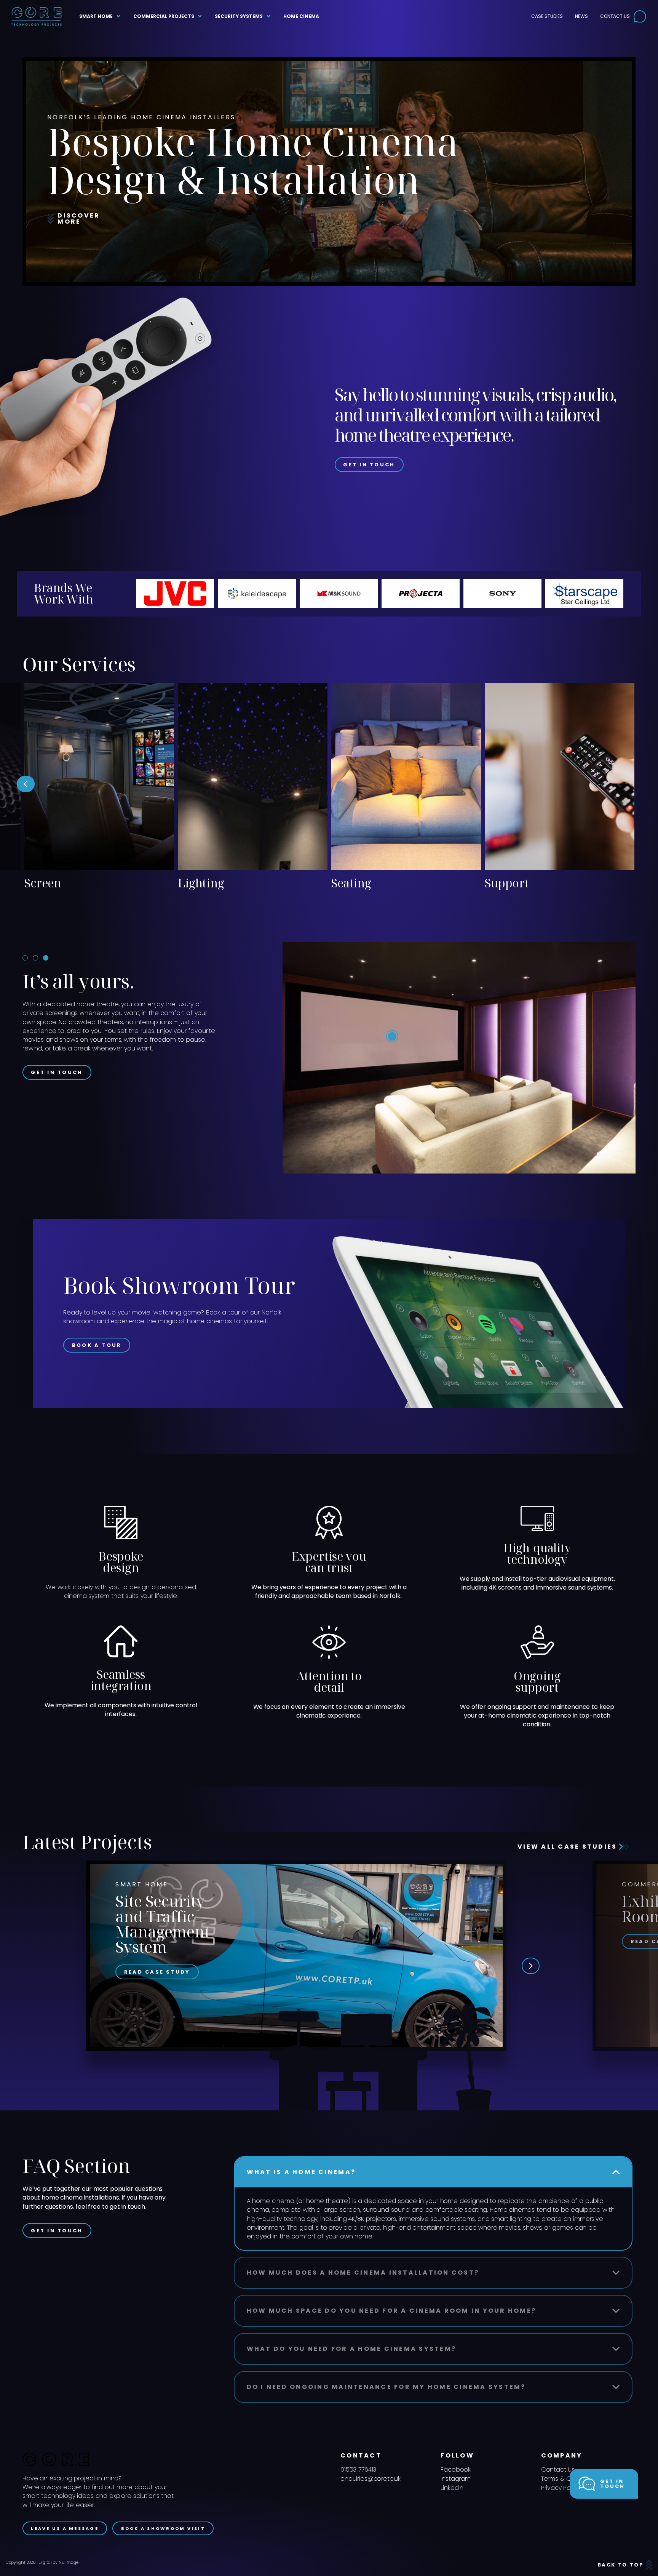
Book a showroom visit (163, 2528)
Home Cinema (301, 16)
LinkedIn (452, 2488)
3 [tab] (46, 958)
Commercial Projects (164, 16)
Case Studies (547, 16)
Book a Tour (97, 1345)
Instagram (456, 2479)
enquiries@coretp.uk (371, 2479)
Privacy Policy (561, 2488)
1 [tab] (25, 958)
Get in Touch (369, 465)
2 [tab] (35, 958)
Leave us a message (65, 2528)
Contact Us (615, 16)
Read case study (157, 1972)
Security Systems (239, 16)
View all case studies (569, 1847)
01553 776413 (358, 2470)
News (581, 16)
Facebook (456, 2470)
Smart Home (96, 16)
